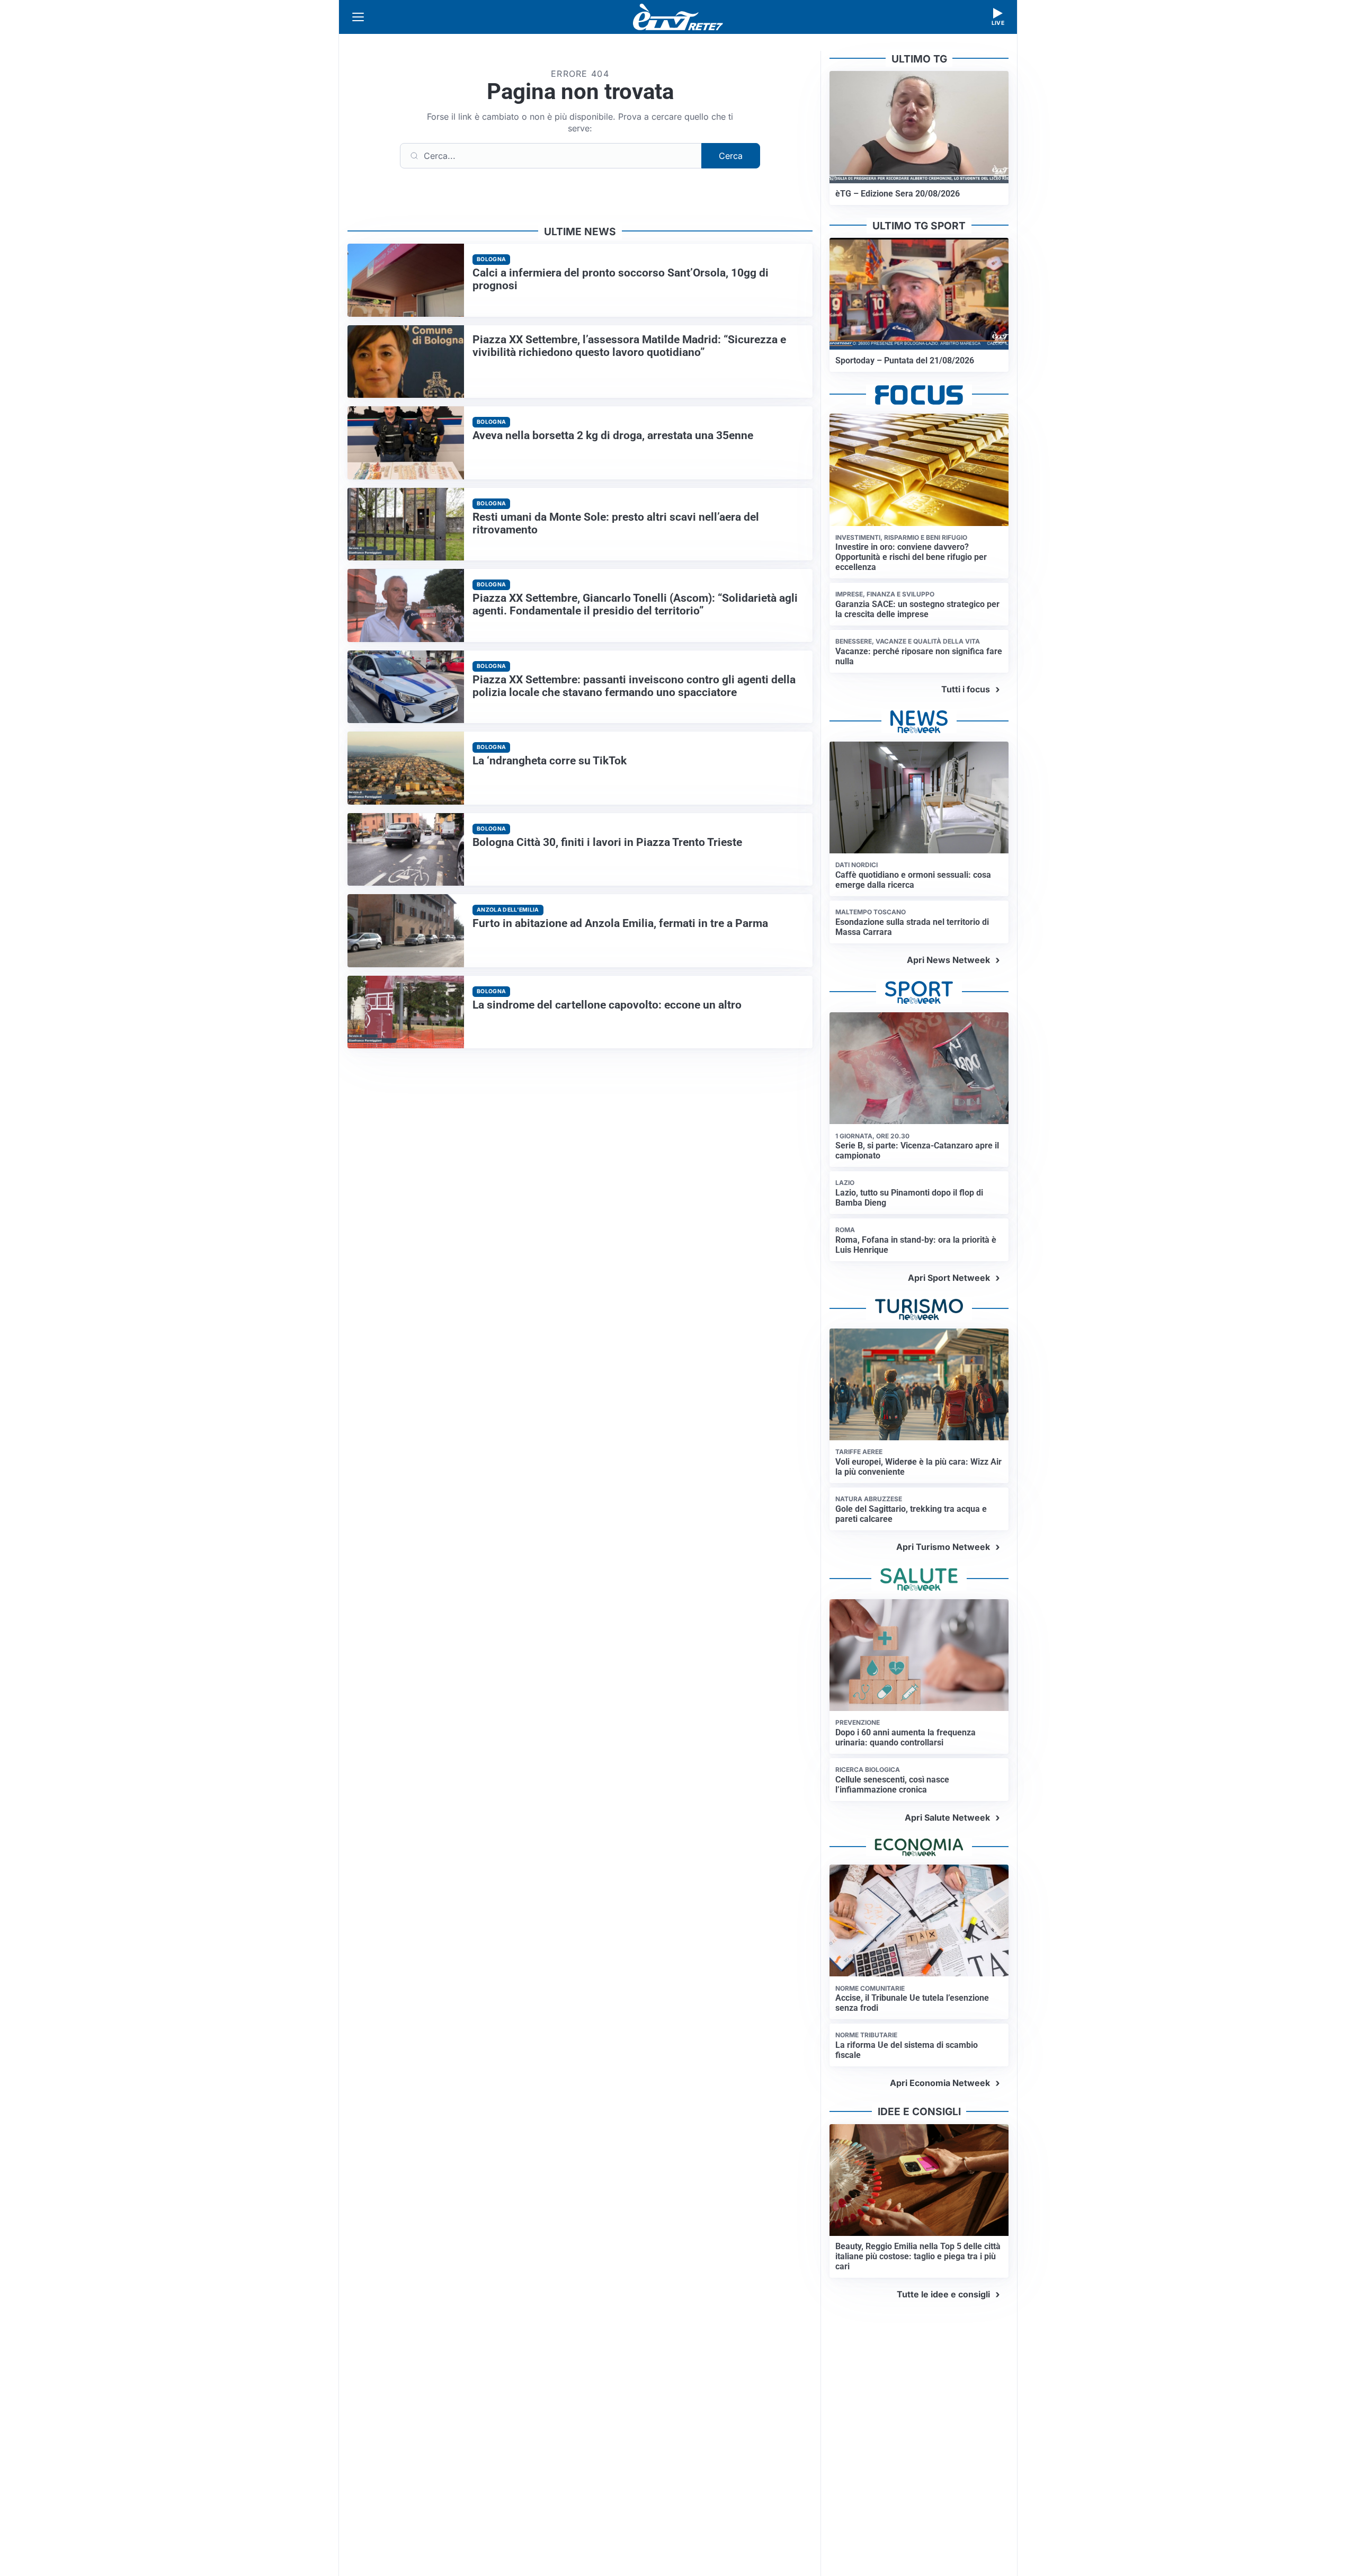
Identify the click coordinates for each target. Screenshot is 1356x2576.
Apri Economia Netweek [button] (940, 2083)
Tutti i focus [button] (966, 689)
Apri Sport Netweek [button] (949, 1278)
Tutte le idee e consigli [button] (943, 2294)
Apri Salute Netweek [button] (947, 1817)
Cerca (731, 156)
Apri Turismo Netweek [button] (943, 1547)
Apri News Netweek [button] (948, 960)
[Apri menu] (358, 17)
